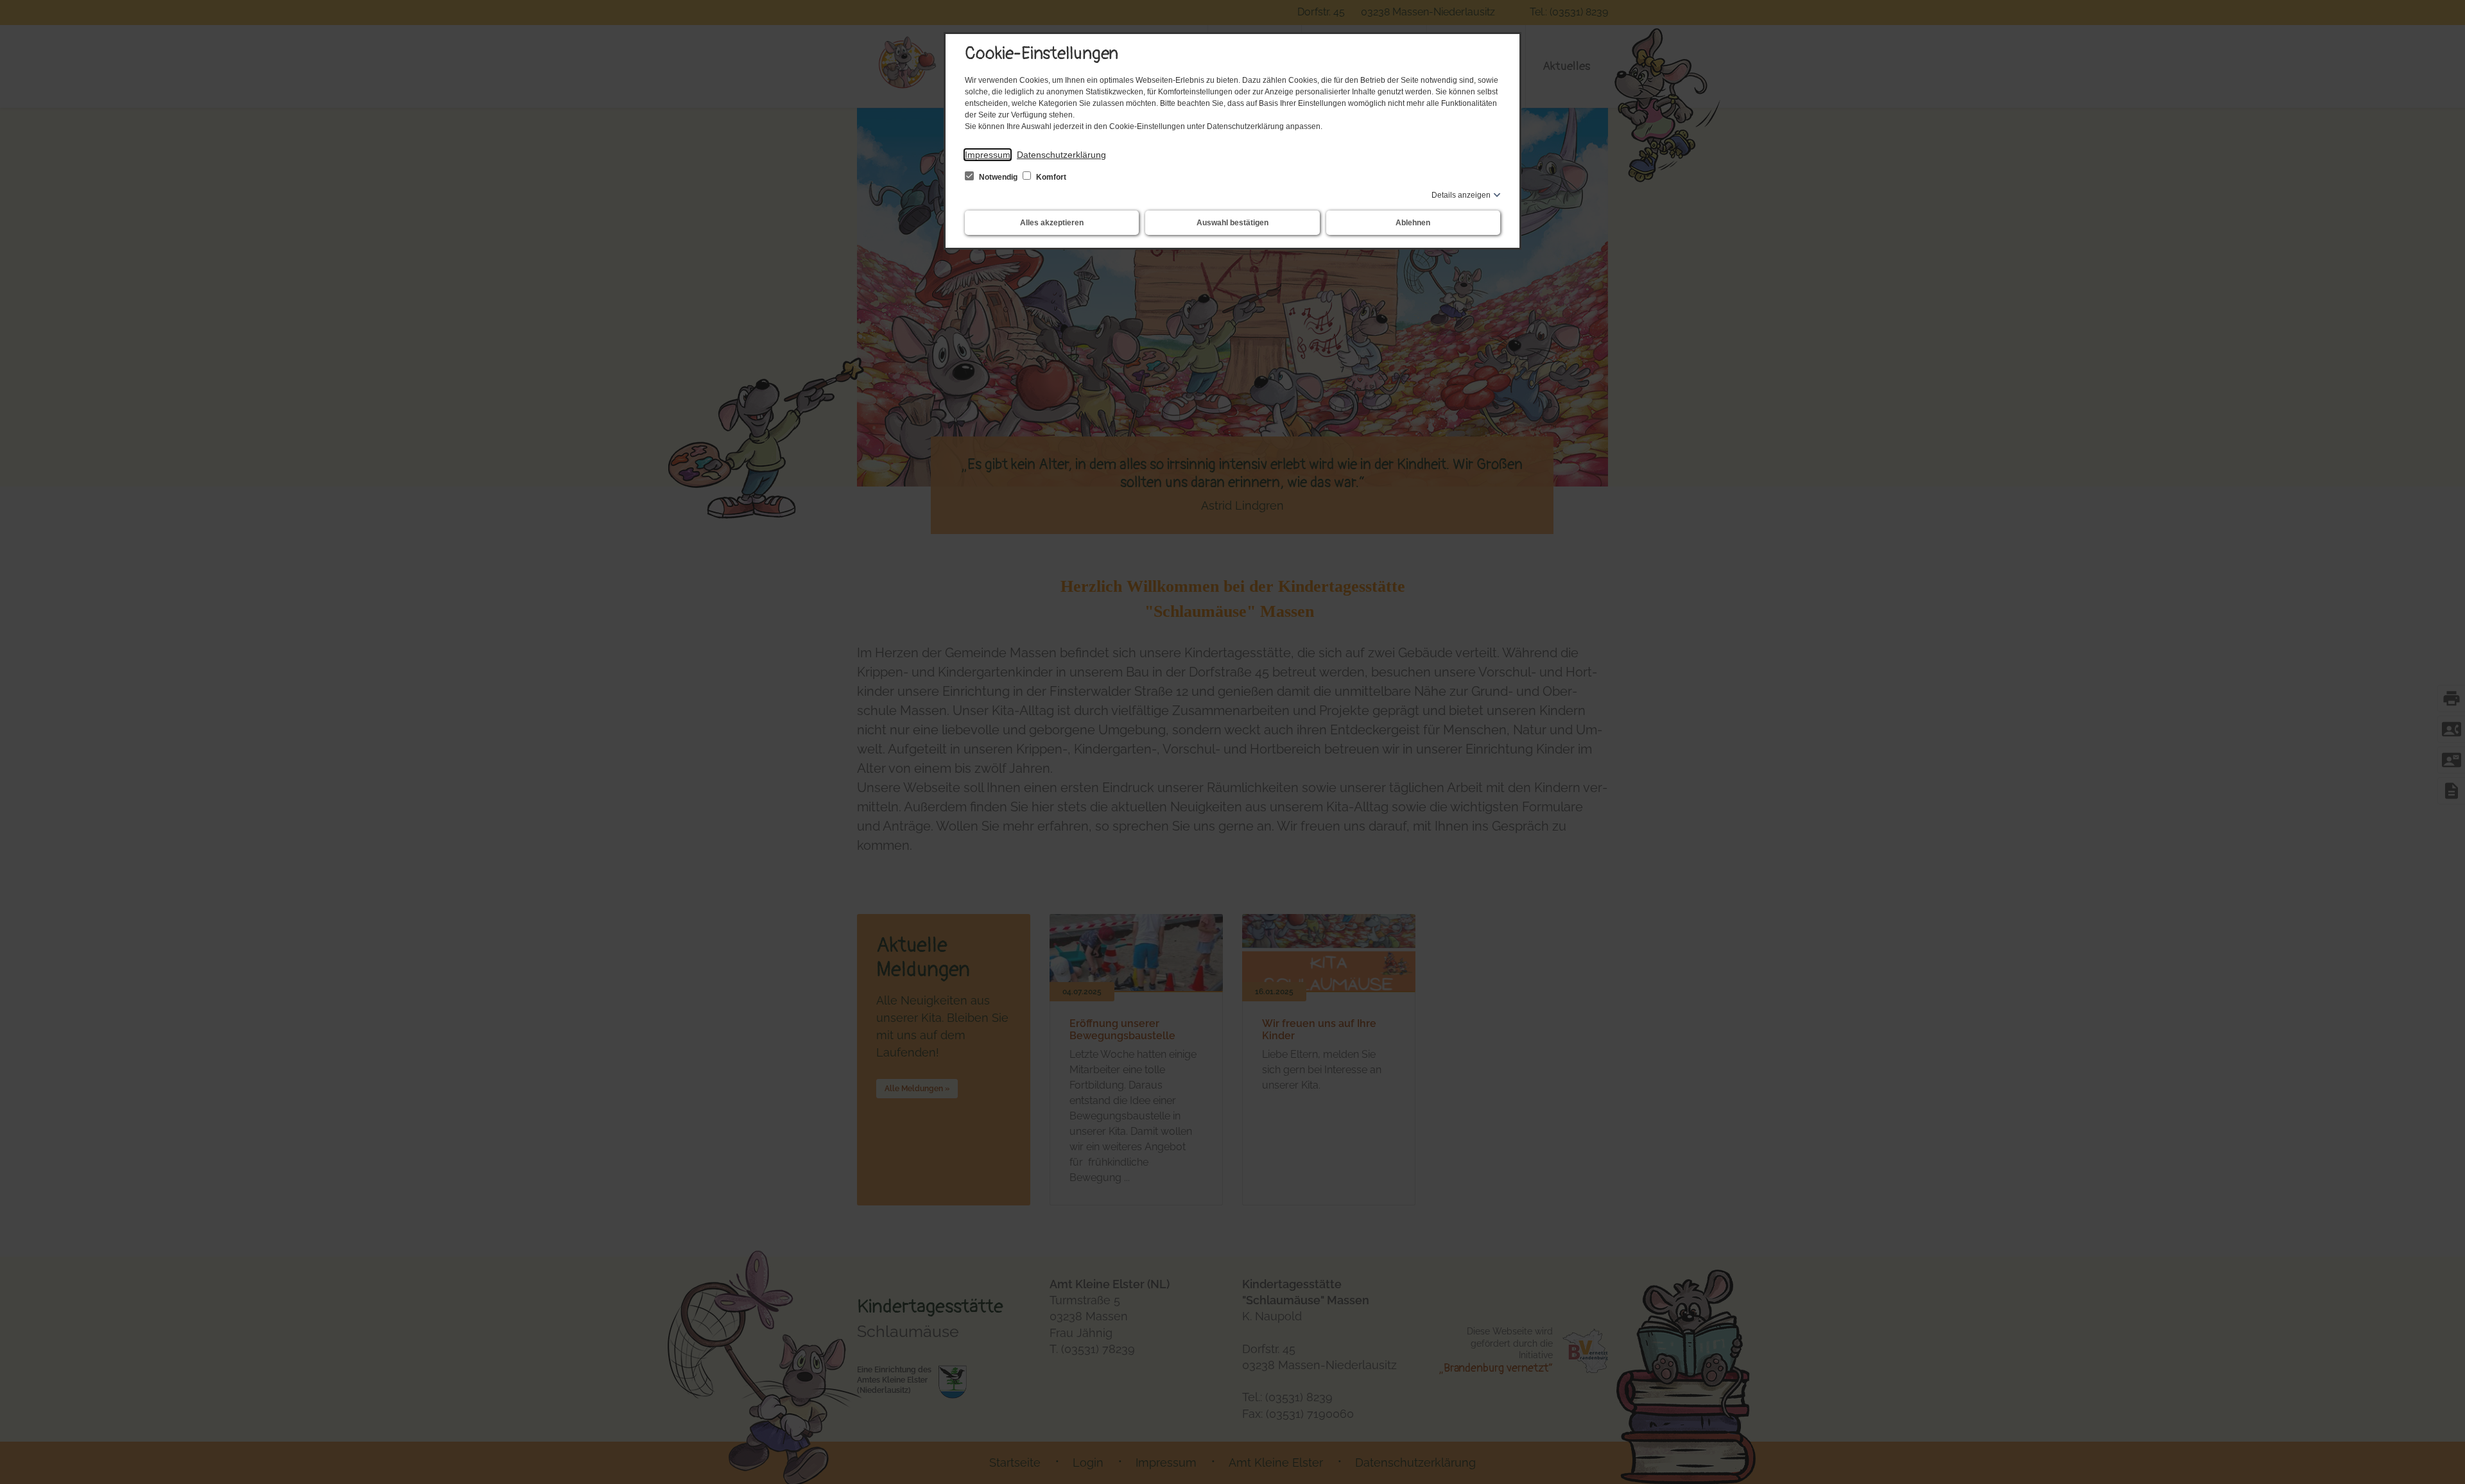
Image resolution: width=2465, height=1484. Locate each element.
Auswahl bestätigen (1232, 223)
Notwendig (998, 177)
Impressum (988, 155)
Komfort (1050, 177)
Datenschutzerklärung (1061, 155)
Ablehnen (1413, 223)
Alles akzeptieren (1052, 223)
